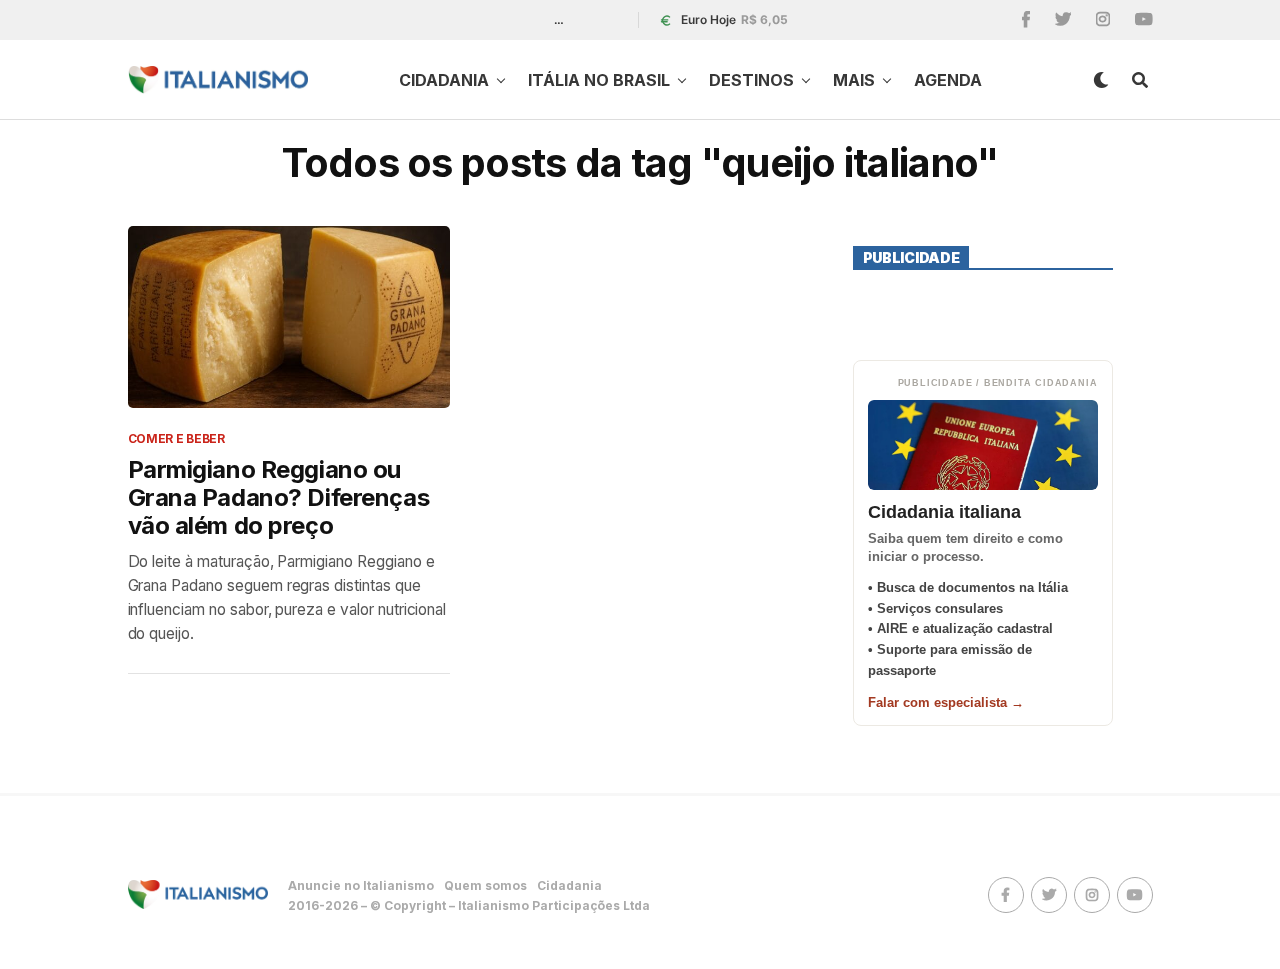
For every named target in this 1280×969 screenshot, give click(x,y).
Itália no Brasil (599, 80)
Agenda (948, 80)
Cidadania (444, 80)
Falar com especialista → (946, 702)
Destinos (751, 80)
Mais (854, 80)
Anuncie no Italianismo (361, 885)
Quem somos (485, 885)
